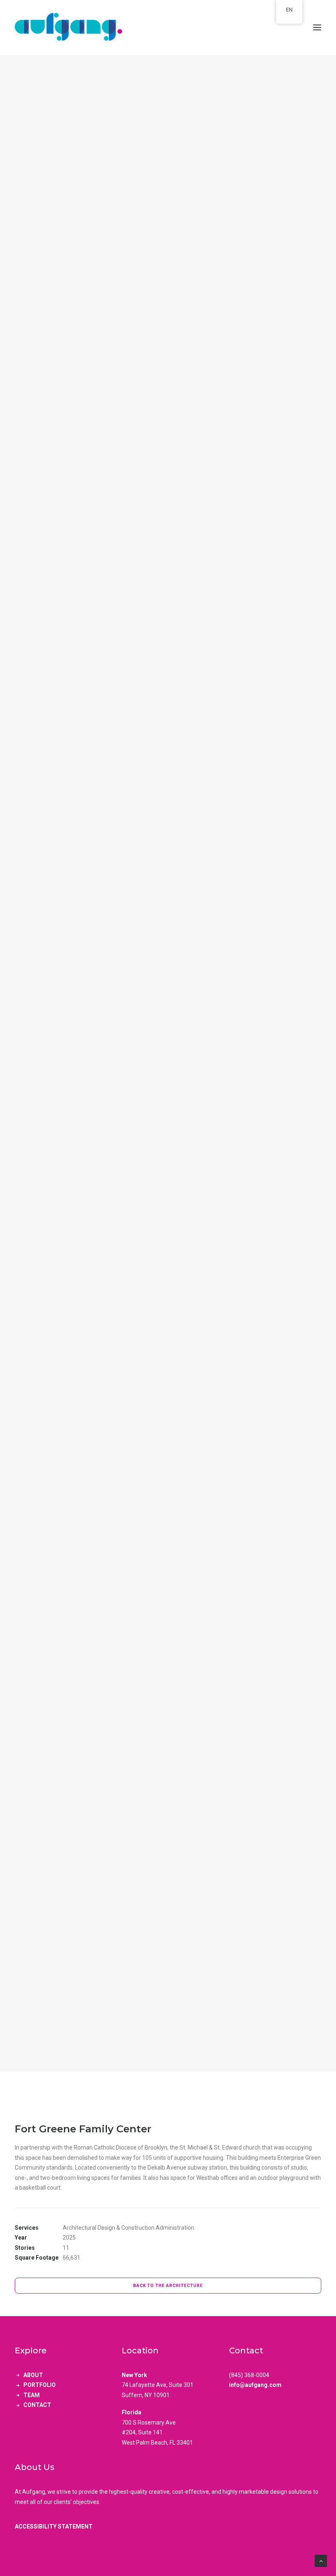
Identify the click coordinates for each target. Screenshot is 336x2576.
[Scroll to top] (321, 2560)
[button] (317, 27)
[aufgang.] (168, 27)
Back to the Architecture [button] (168, 2286)
